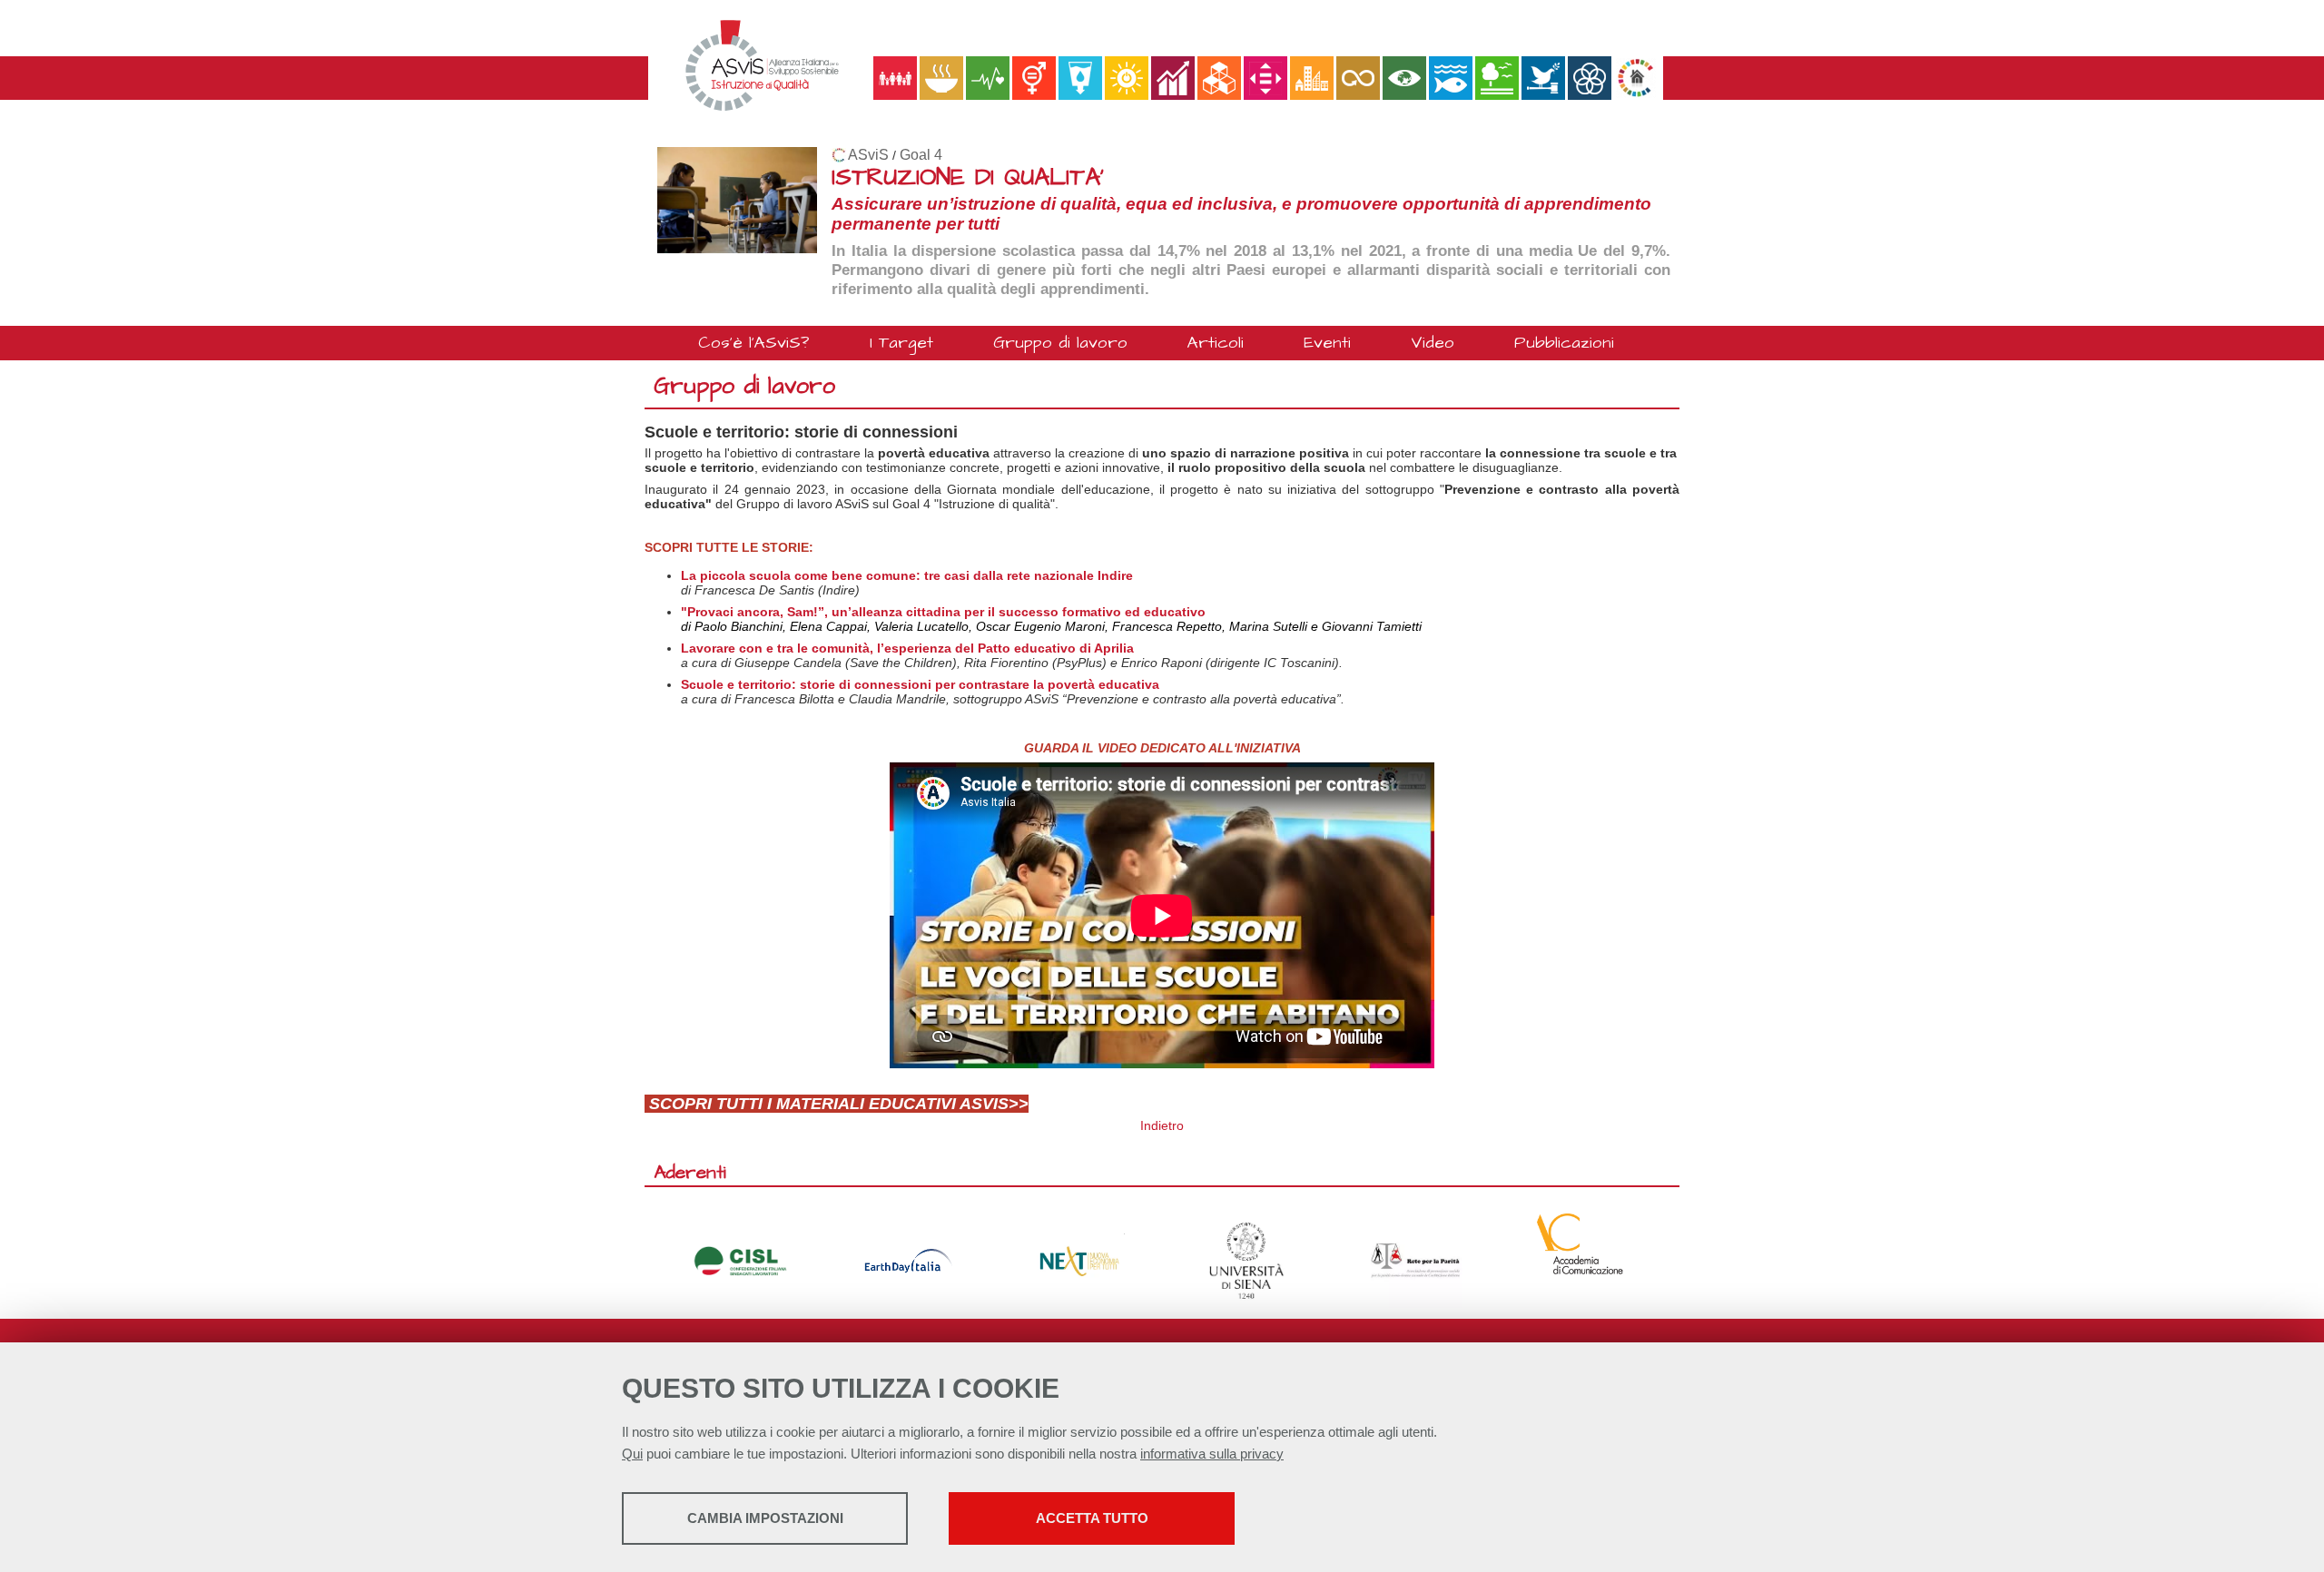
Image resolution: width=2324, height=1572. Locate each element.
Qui (632, 1454)
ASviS (868, 155)
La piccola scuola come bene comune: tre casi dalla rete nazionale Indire (907, 575)
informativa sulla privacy (1212, 1454)
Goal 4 (921, 155)
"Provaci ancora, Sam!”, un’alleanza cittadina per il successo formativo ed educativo (943, 612)
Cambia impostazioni (765, 1518)
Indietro (1162, 1125)
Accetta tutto (1092, 1518)
